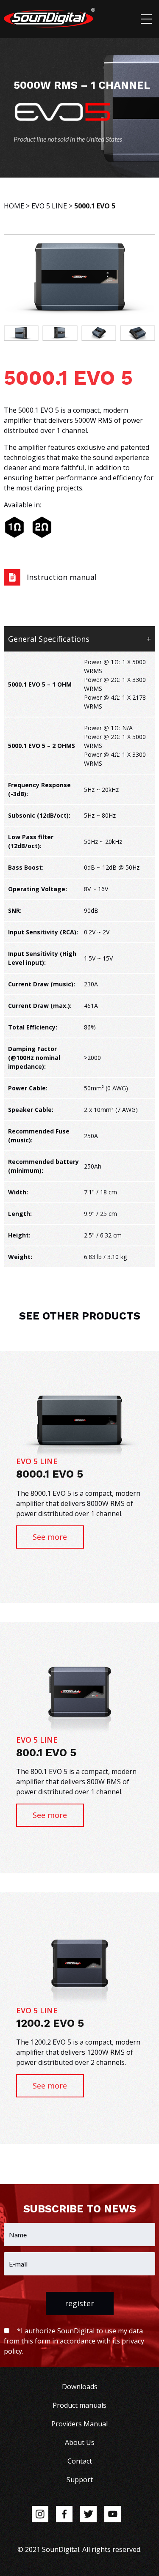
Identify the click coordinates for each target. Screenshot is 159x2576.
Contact (80, 2461)
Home (14, 206)
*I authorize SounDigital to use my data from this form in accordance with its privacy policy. (74, 2341)
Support (80, 2480)
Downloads (80, 2387)
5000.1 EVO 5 (95, 206)
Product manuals (79, 2405)
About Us (80, 2442)
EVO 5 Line (49, 206)
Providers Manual (79, 2424)
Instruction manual (62, 577)
